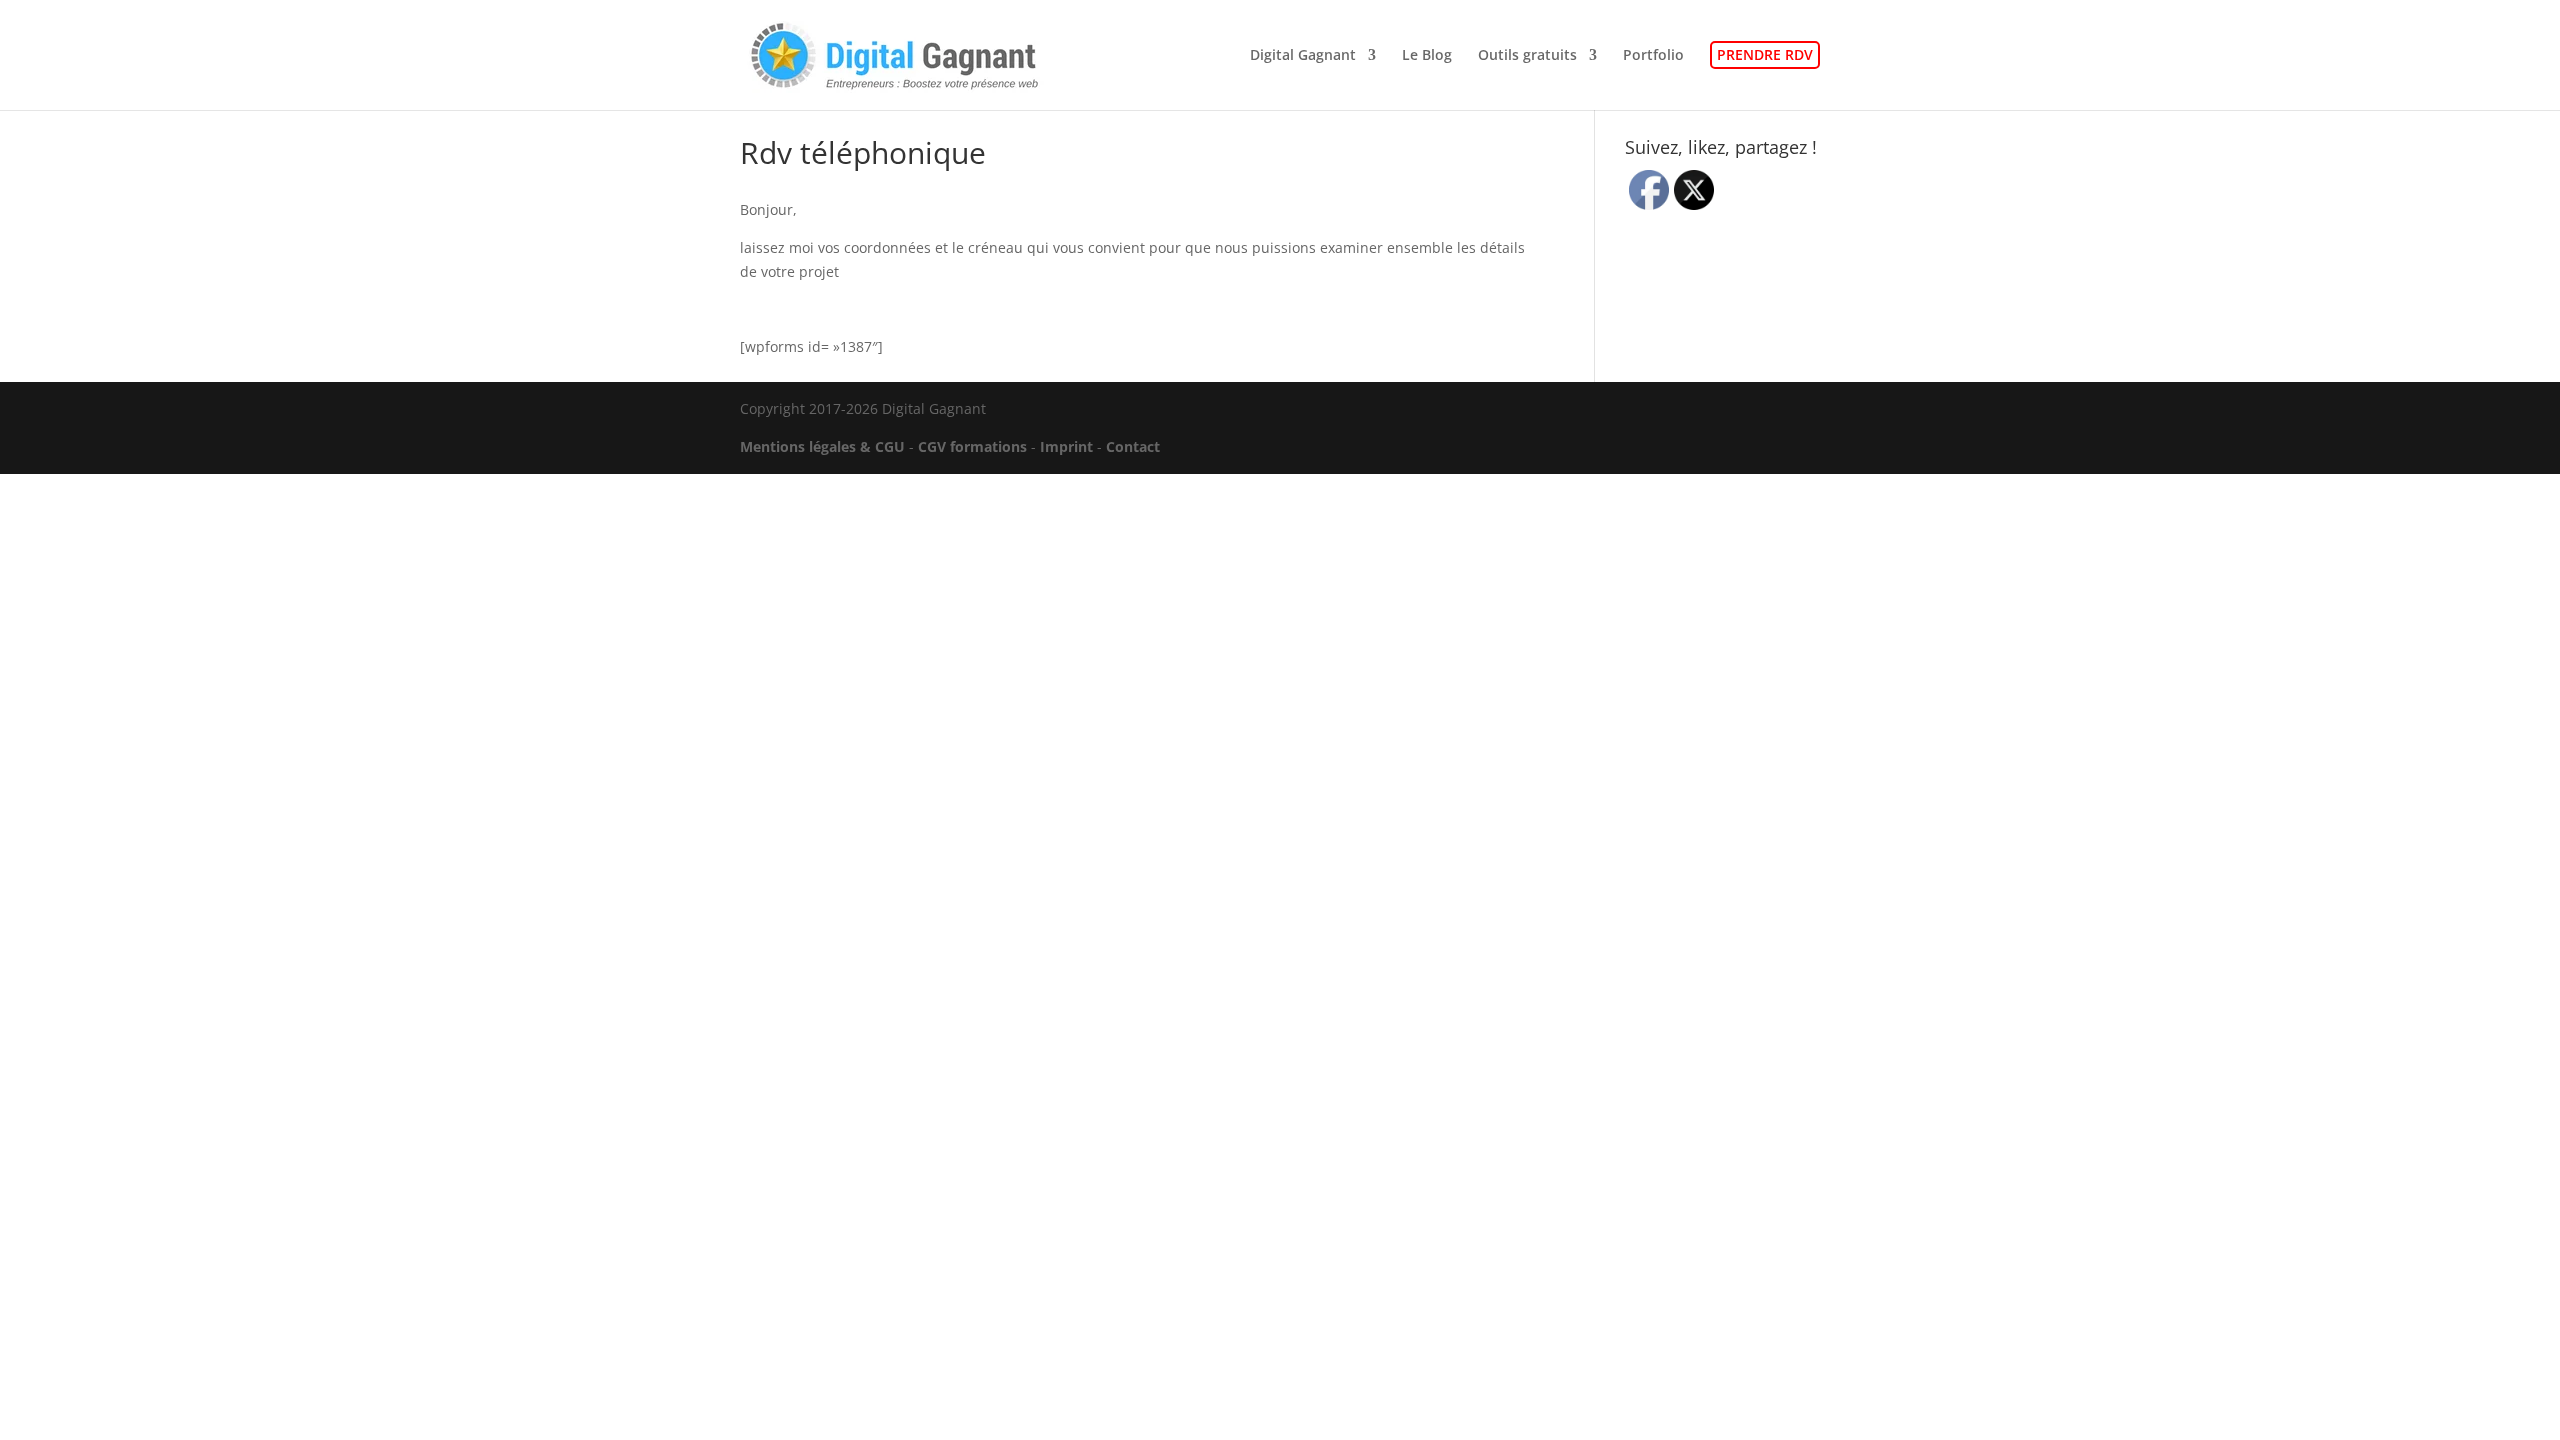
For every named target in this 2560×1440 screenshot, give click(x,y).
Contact (1133, 446)
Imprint (1066, 446)
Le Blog (1427, 56)
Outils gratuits (1527, 56)
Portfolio (1653, 56)
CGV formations (972, 446)
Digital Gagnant (1303, 56)
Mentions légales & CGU (822, 446)
